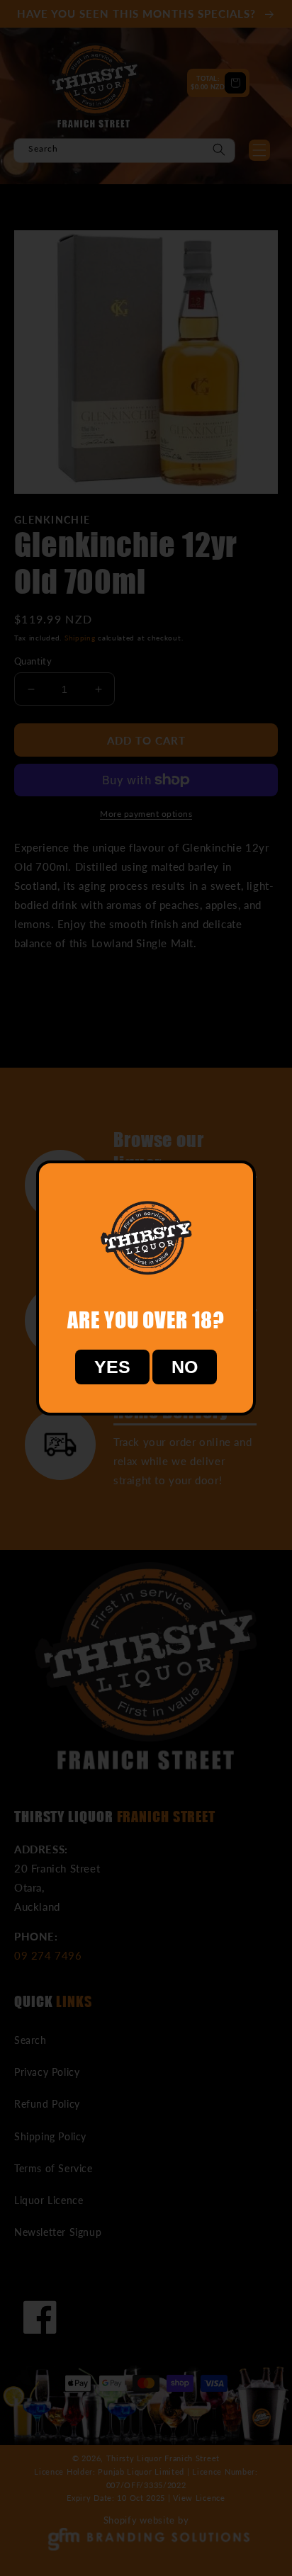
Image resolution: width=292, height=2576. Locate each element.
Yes (112, 1367)
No (185, 1367)
